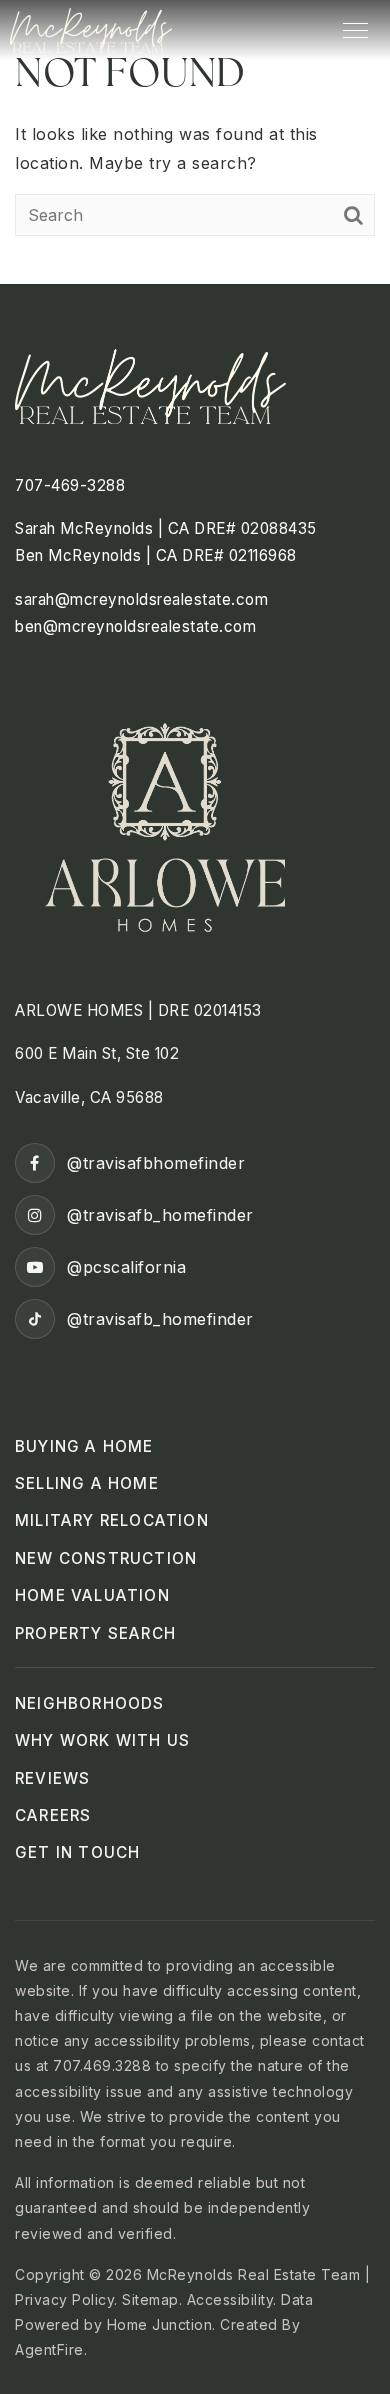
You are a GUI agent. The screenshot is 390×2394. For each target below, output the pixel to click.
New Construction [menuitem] (106, 1558)
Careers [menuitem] (53, 1815)
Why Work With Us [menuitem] (102, 1740)
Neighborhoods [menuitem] (90, 1703)
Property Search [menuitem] (95, 1633)
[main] (195, 142)
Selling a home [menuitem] (87, 1483)
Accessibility (230, 2299)
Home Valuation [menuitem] (92, 1595)
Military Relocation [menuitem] (112, 1520)
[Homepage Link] (91, 28)
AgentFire (49, 2349)
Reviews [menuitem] (52, 1778)
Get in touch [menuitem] (77, 1852)
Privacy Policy (64, 2299)
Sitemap (150, 2299)
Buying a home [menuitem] (84, 1446)
